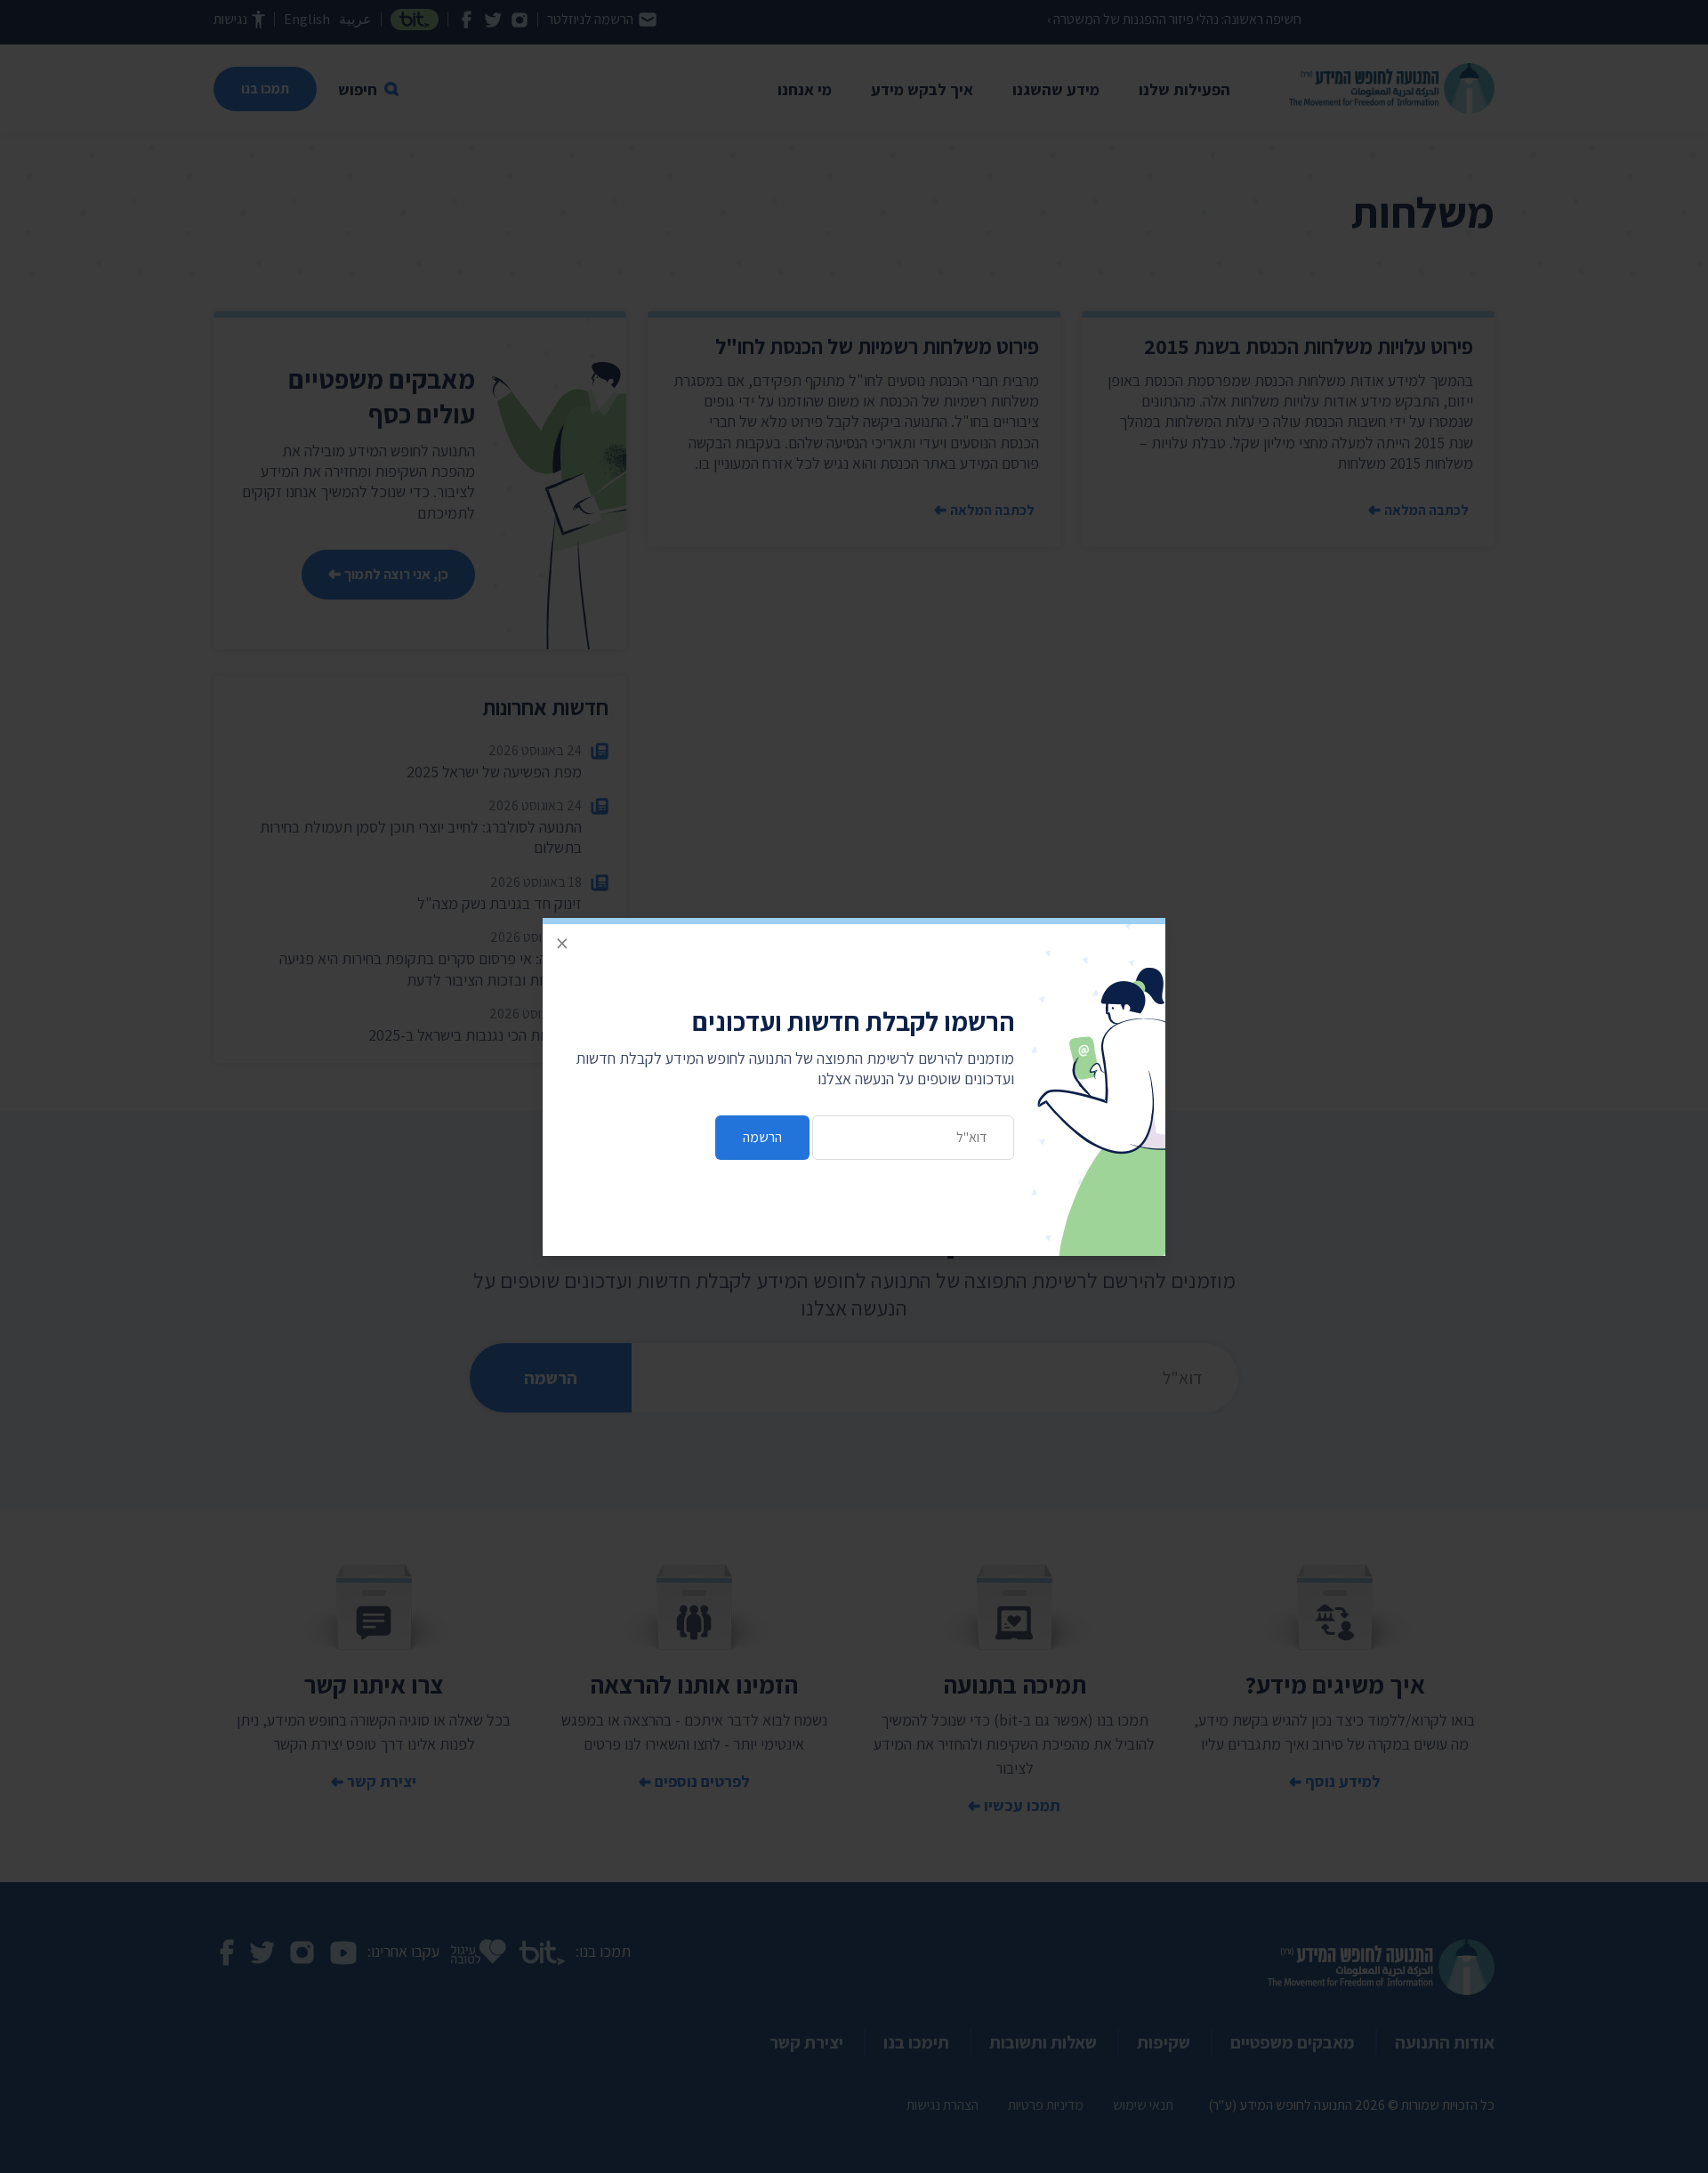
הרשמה (762, 1137)
